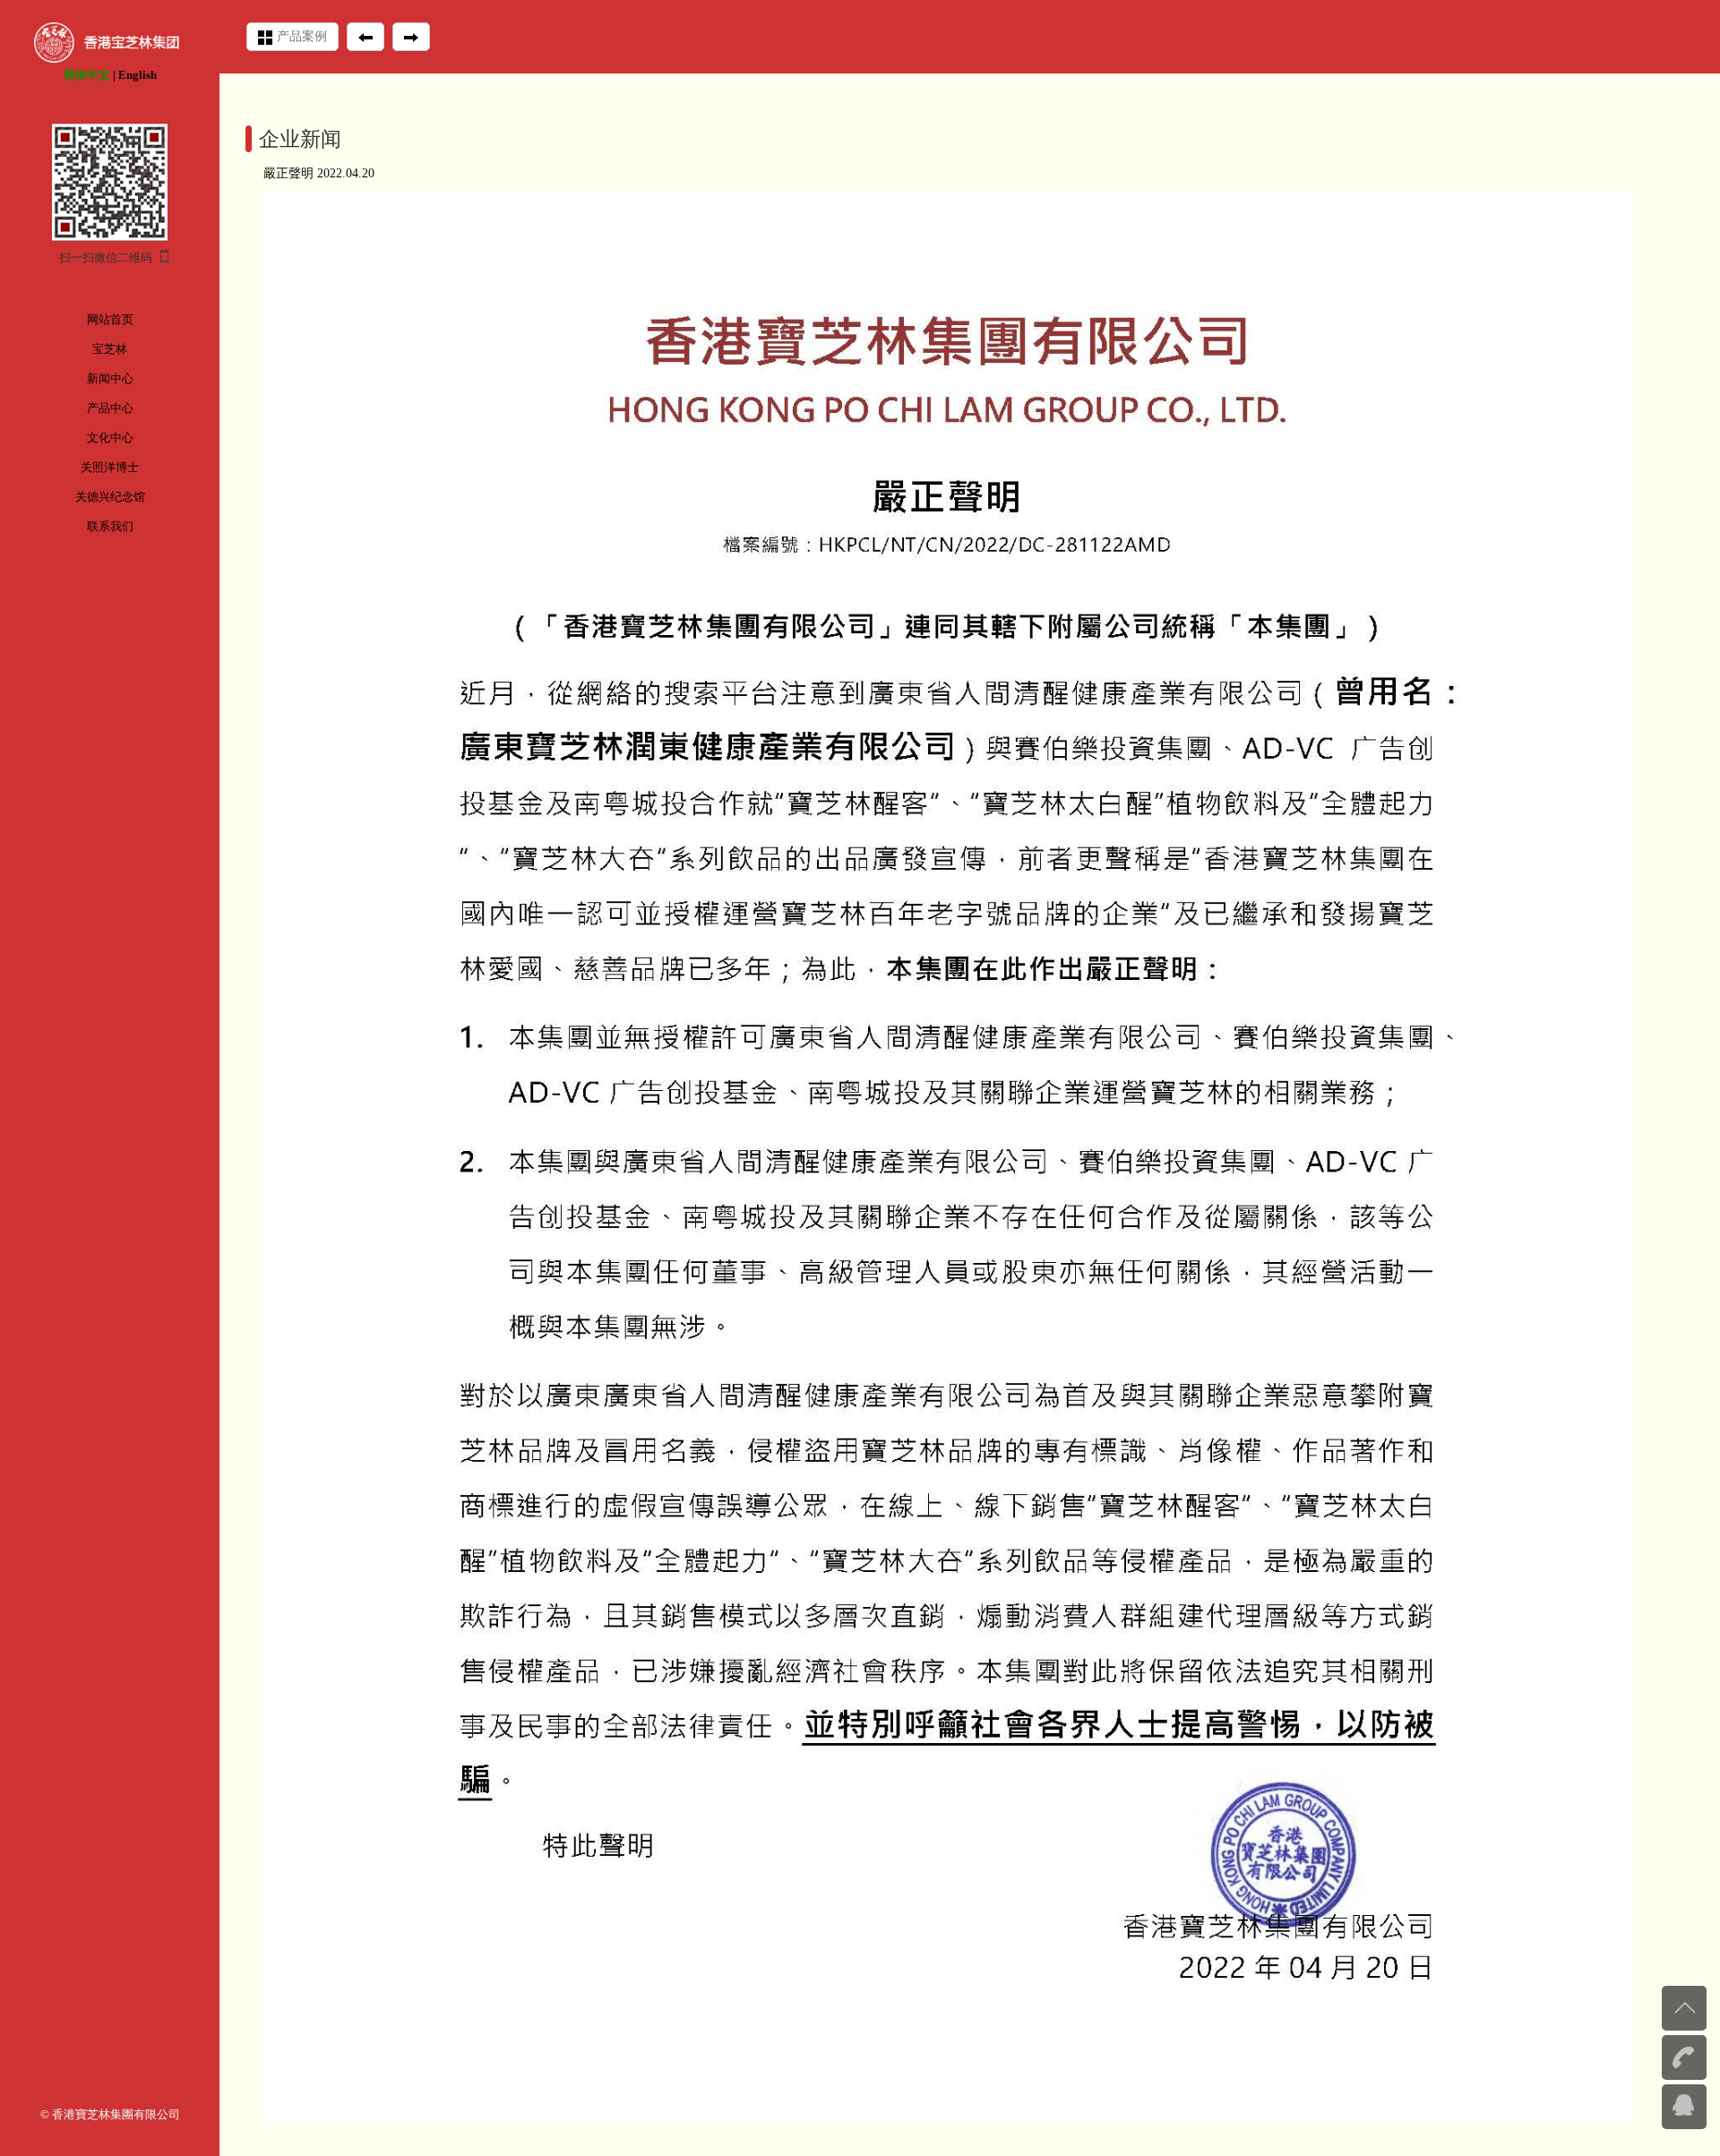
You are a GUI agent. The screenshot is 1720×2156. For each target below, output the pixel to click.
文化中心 (110, 438)
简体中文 (87, 75)
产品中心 (110, 408)
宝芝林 (110, 349)
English (138, 75)
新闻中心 (110, 378)
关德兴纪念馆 (110, 497)
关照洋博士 (110, 467)
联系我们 (110, 526)
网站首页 (110, 319)
